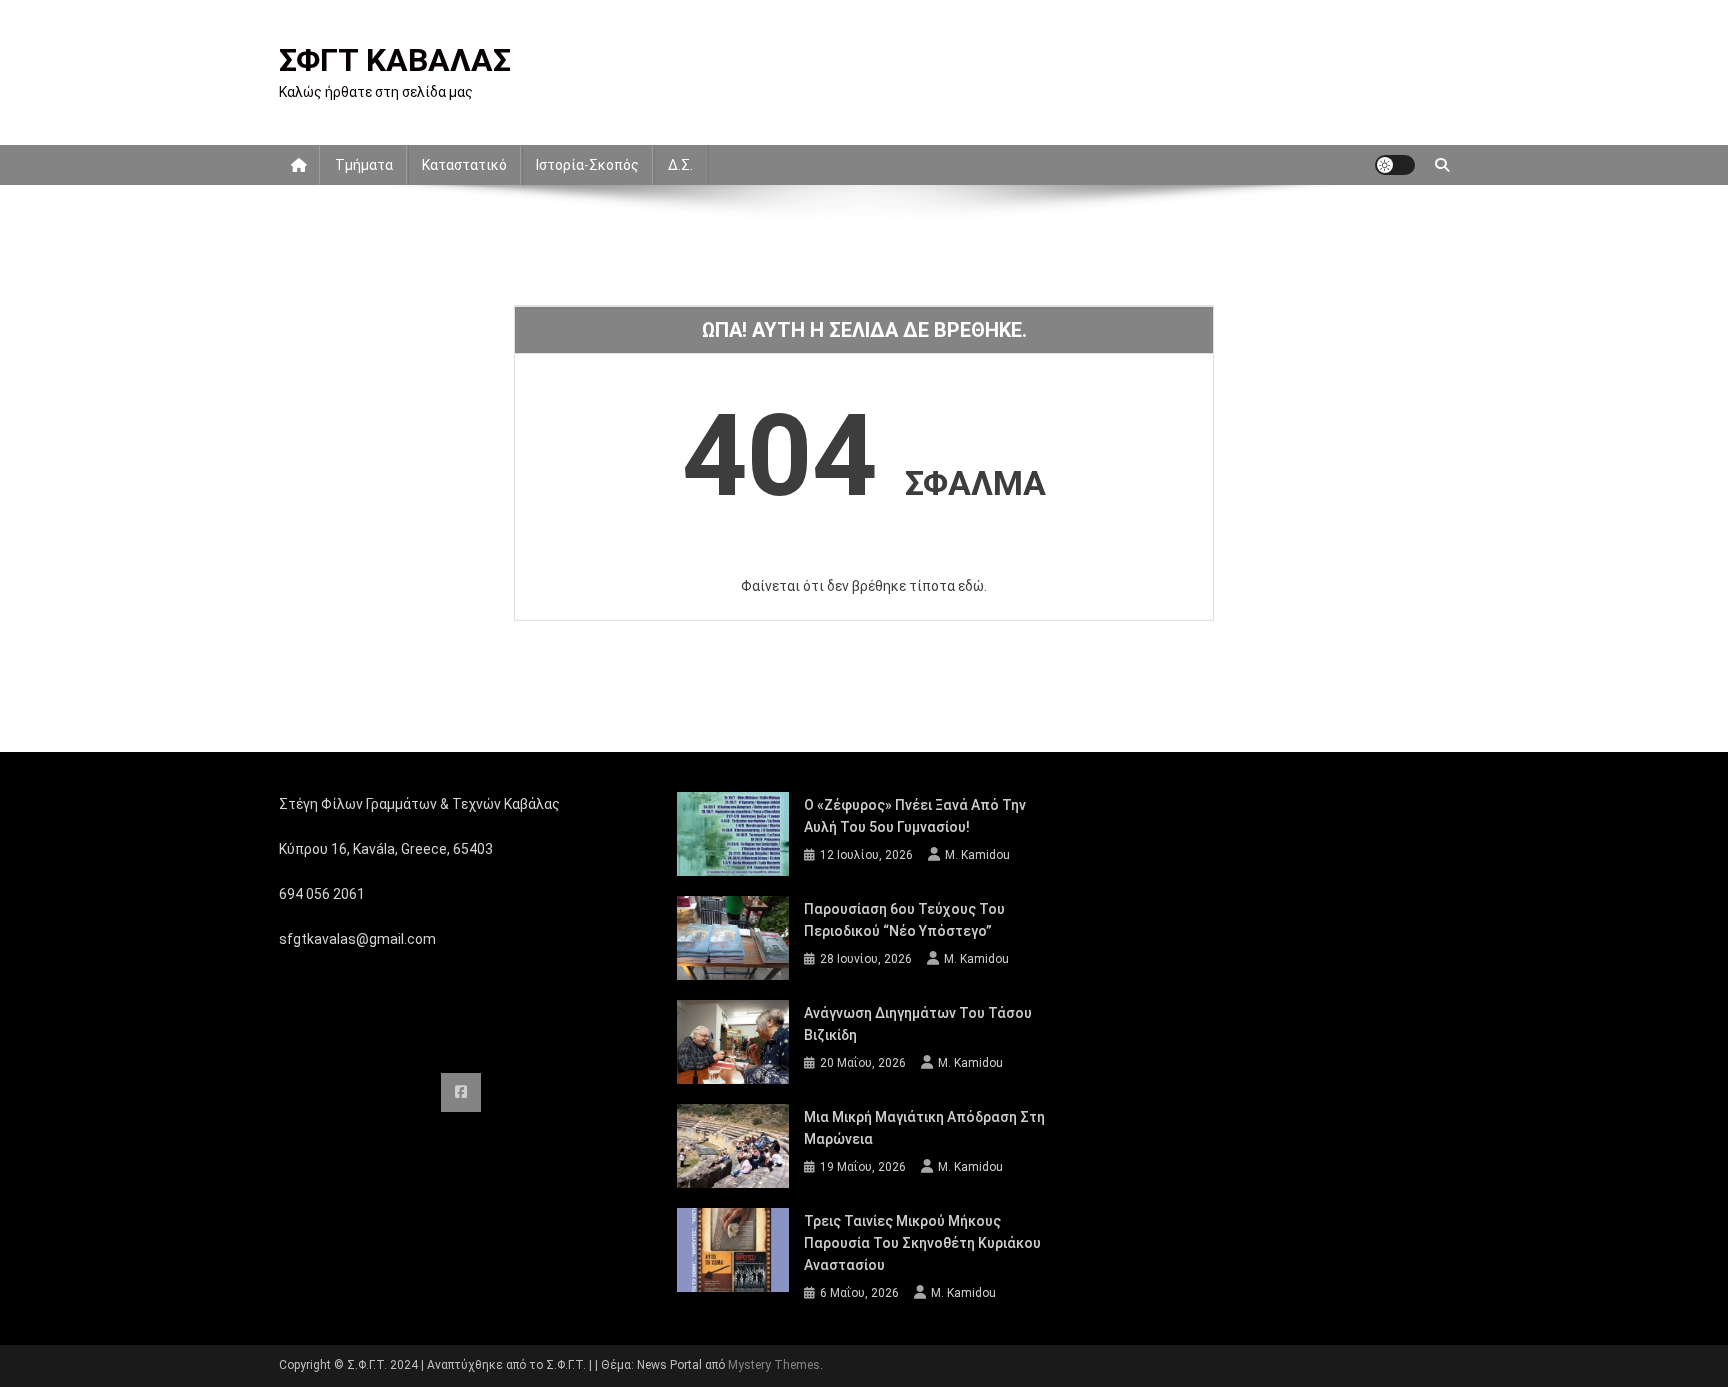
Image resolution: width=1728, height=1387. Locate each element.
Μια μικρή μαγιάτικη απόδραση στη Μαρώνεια (924, 1128)
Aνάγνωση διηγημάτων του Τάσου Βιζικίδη (918, 1024)
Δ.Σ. (680, 165)
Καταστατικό (464, 165)
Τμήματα (364, 165)
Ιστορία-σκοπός (587, 165)
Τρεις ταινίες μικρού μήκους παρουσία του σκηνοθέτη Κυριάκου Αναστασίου (922, 1243)
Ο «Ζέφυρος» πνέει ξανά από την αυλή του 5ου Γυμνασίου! (915, 816)
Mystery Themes (774, 1365)
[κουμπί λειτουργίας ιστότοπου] (1395, 165)
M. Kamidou (977, 855)
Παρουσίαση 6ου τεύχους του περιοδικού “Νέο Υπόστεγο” (904, 920)
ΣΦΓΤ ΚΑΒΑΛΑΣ (395, 60)
